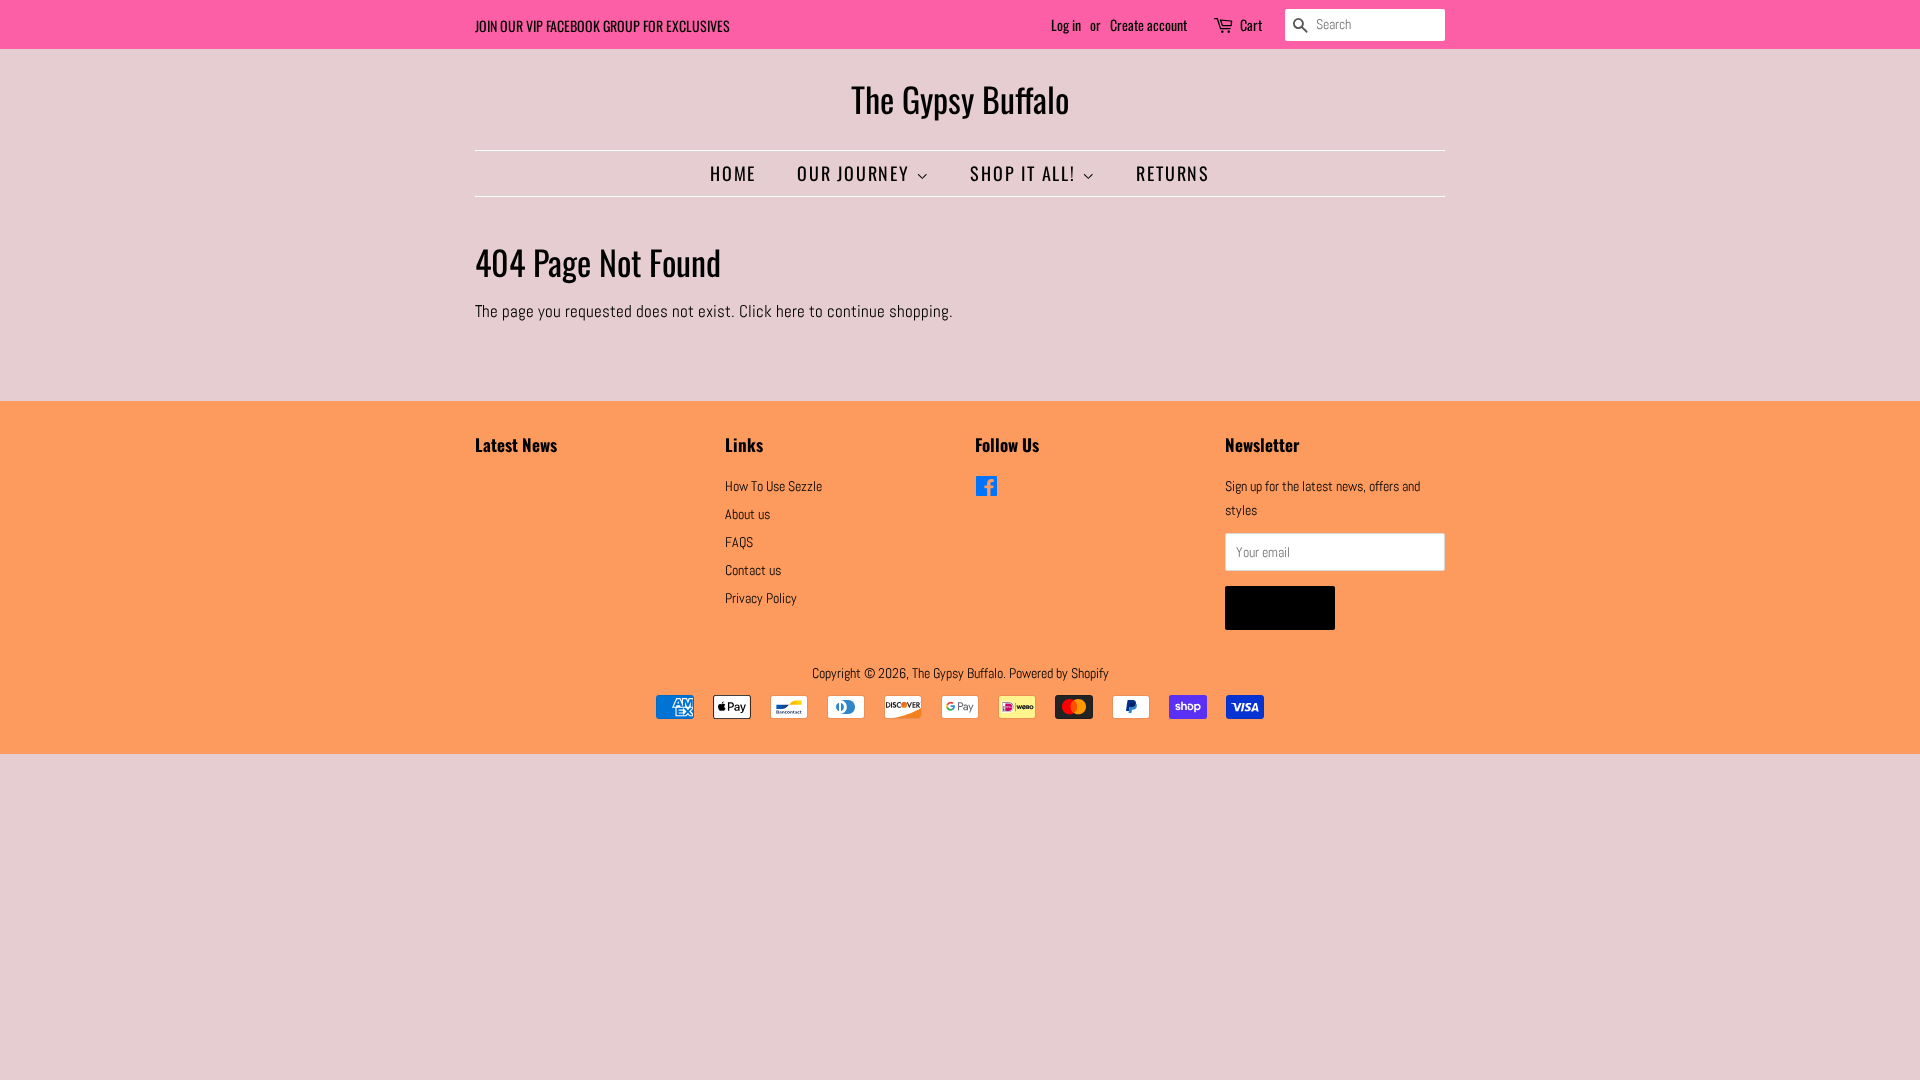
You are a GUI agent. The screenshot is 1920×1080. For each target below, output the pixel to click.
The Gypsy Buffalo (960, 99)
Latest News (516, 444)
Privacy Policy (761, 598)
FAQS (739, 542)
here (790, 311)
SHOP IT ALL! (1025, 173)
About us (747, 514)
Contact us (753, 570)
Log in (1066, 24)
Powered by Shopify (1059, 673)
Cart (1251, 24)
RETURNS (1173, 173)
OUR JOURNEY (856, 173)
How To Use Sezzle (773, 486)
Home (733, 173)
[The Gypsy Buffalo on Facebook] (986, 490)
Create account (1148, 24)
